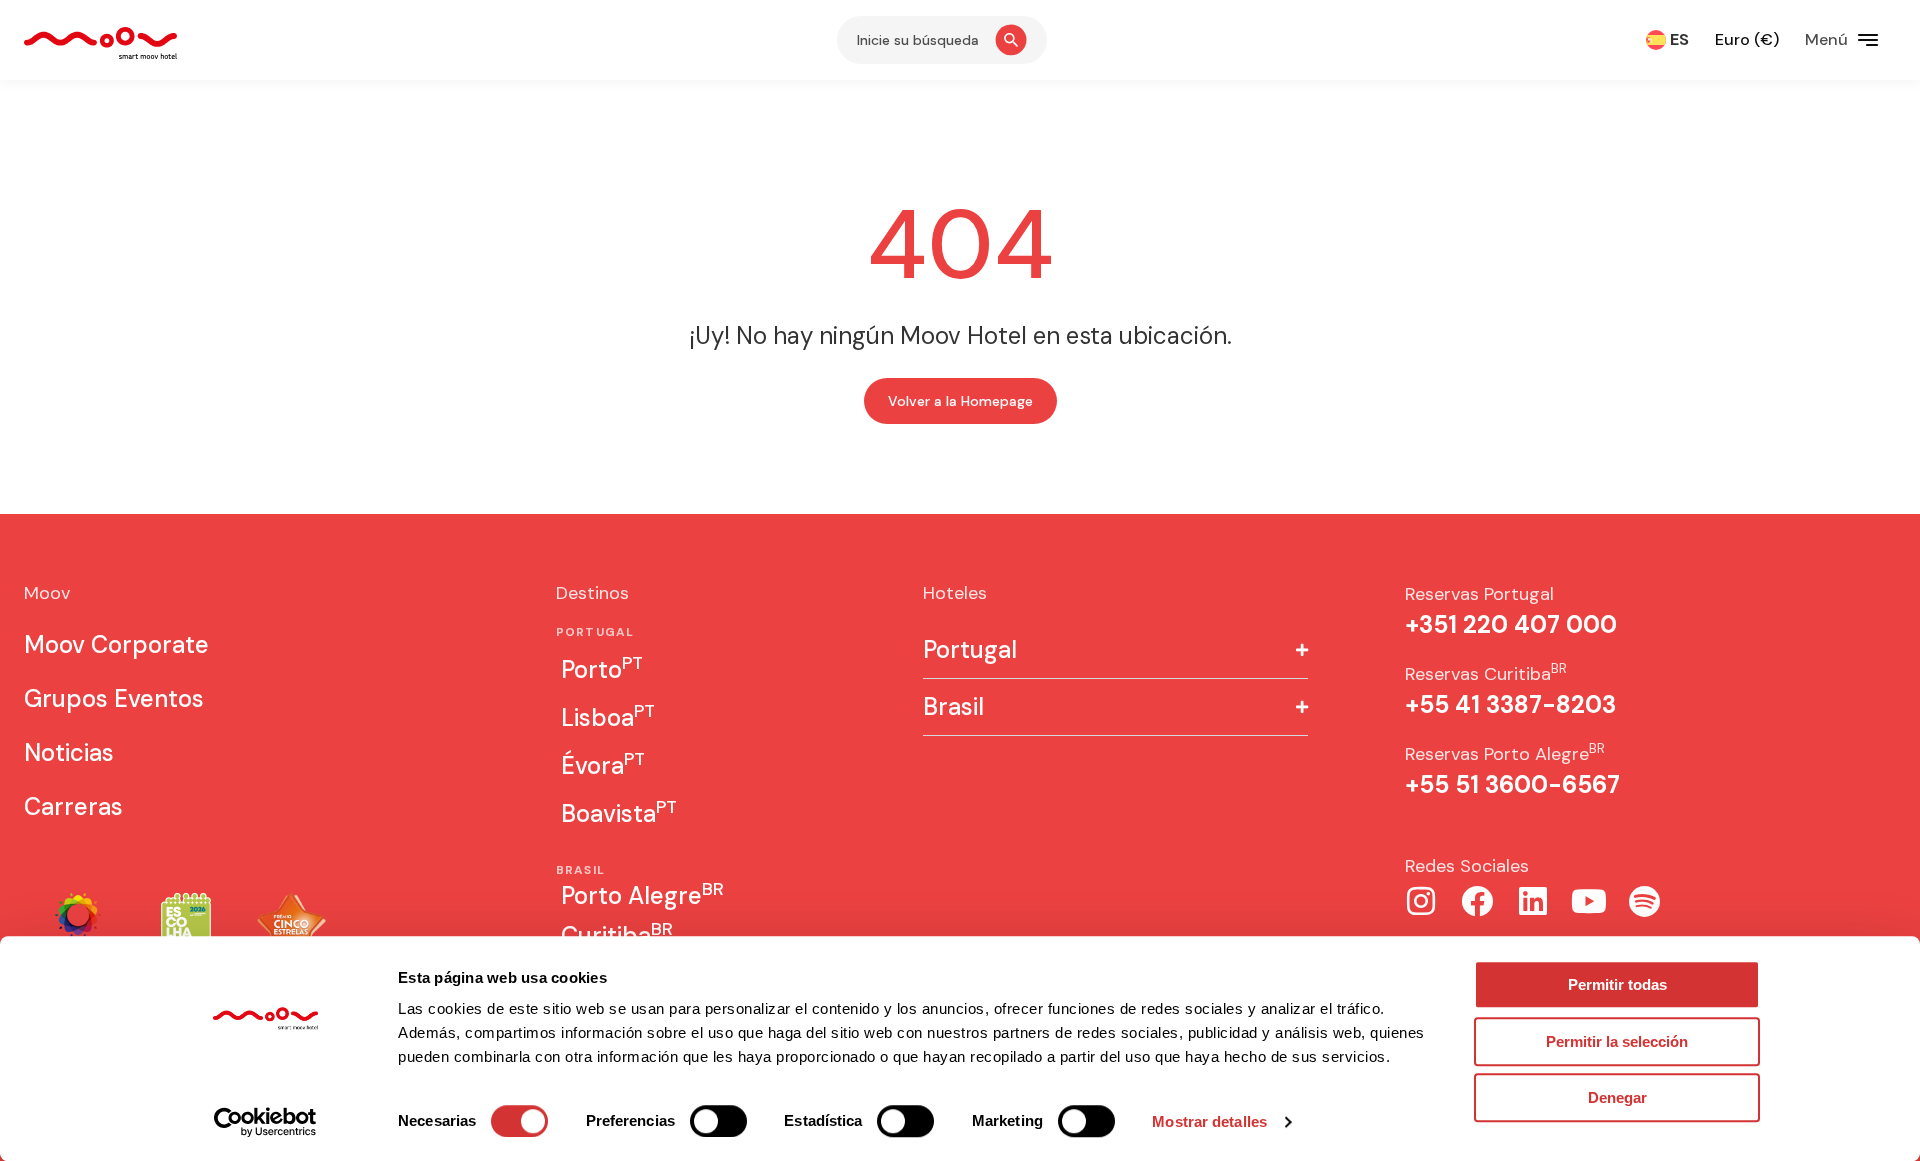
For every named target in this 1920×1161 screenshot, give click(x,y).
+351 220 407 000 (1511, 624)
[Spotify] (1645, 901)
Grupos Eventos (114, 698)
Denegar (1617, 1097)
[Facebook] (1477, 901)
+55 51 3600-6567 (1512, 784)
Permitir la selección (1617, 1041)
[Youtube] (1589, 901)
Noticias (69, 752)
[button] (1116, 650)
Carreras (73, 806)
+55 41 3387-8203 (1510, 704)
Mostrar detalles (1209, 1121)
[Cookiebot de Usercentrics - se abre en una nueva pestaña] (265, 1122)
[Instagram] (1421, 901)
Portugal (970, 650)
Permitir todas (1617, 984)
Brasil (953, 707)
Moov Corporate (116, 644)
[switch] (718, 1121)
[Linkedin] (1533, 901)
